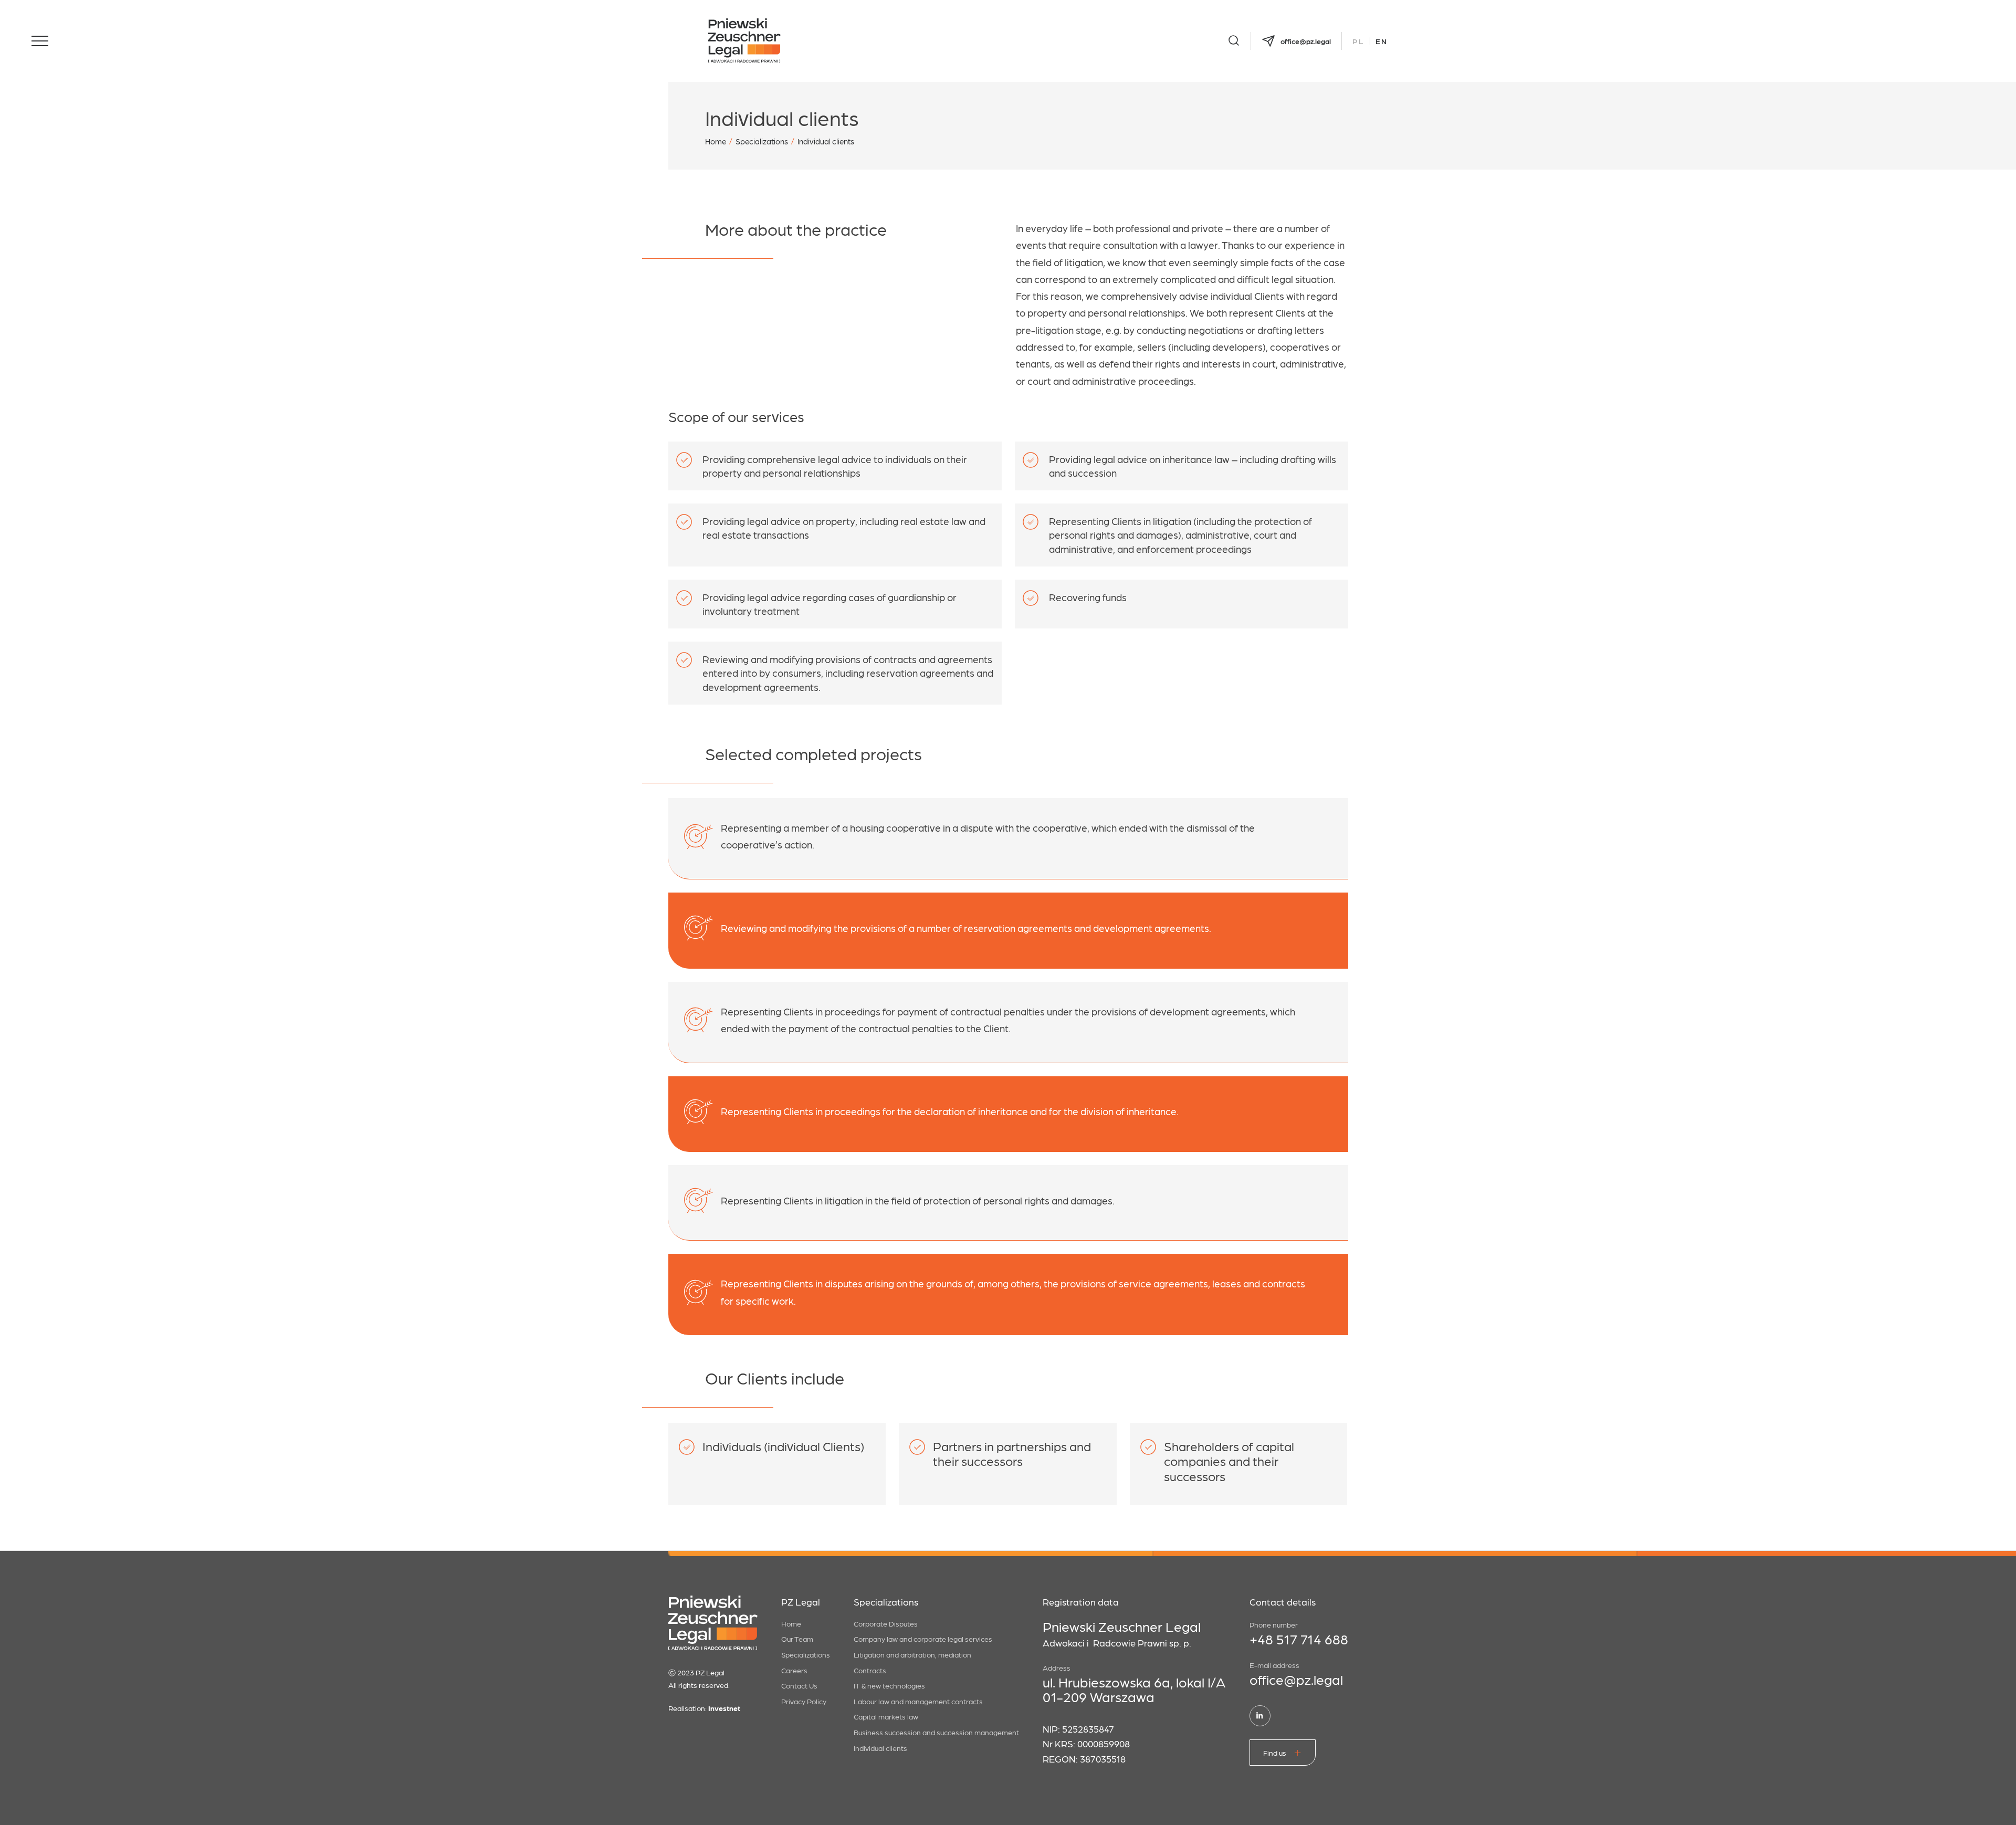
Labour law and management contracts (918, 1701)
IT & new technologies (889, 1685)
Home (716, 141)
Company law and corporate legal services (923, 1639)
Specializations (762, 141)
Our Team (797, 1639)
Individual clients (880, 1748)
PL (1358, 41)
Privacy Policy (804, 1701)
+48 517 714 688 (1299, 1639)
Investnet (724, 1708)
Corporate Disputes (886, 1623)
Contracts (870, 1670)
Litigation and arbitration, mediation (912, 1654)
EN (1382, 41)
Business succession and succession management (936, 1732)
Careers (794, 1670)
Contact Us (799, 1685)
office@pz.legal (1296, 1679)
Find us (1275, 1753)
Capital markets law (886, 1716)
